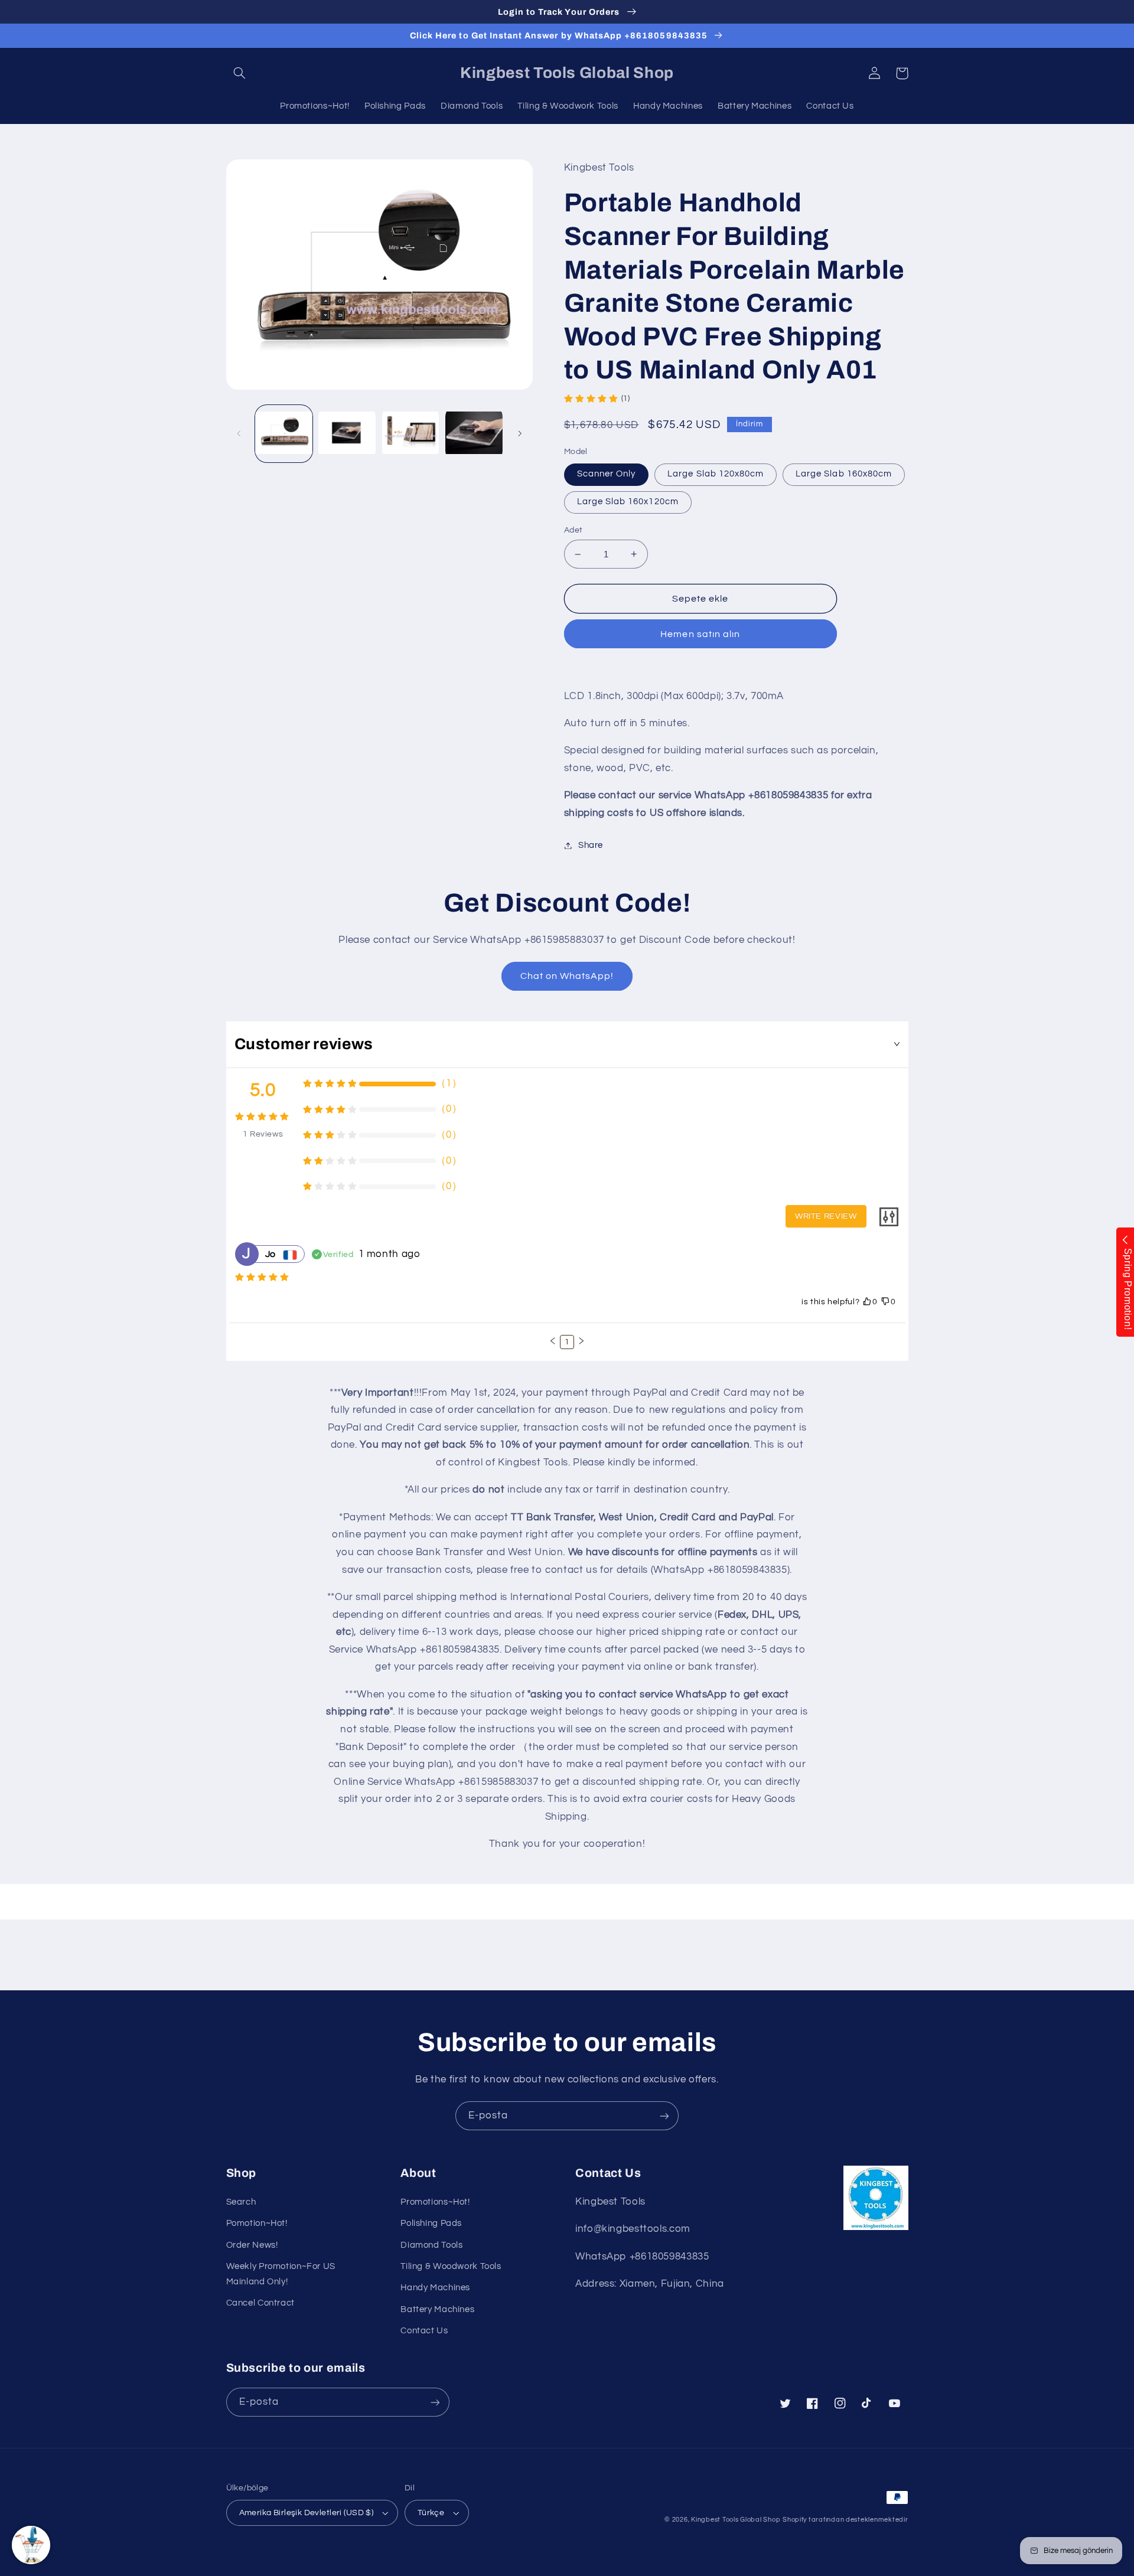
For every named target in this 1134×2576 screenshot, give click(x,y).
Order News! (252, 2245)
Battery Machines (437, 2309)
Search (241, 2202)
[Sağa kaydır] (520, 434)
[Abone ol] (664, 2116)
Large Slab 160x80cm (844, 474)
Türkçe (431, 2513)
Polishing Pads (431, 2223)
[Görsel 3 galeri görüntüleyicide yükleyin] (411, 434)
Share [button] (591, 845)
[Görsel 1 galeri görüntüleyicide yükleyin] (284, 434)
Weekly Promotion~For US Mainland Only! (281, 2274)
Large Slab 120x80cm (716, 474)
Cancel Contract (260, 2303)
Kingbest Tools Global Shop (736, 2520)
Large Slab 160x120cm (628, 502)
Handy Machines (435, 2288)
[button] (240, 73)
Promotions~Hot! (435, 2202)
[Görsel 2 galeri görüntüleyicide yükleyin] (347, 434)
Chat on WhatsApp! (567, 976)
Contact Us (424, 2331)
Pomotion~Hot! (257, 2223)
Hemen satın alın (700, 634)
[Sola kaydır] (239, 434)
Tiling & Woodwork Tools (451, 2266)
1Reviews (263, 1134)
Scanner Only (607, 474)
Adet (573, 530)
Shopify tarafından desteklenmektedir (845, 2520)
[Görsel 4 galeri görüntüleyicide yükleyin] (474, 434)
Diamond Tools (431, 2245)
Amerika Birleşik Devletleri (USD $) (307, 2513)
